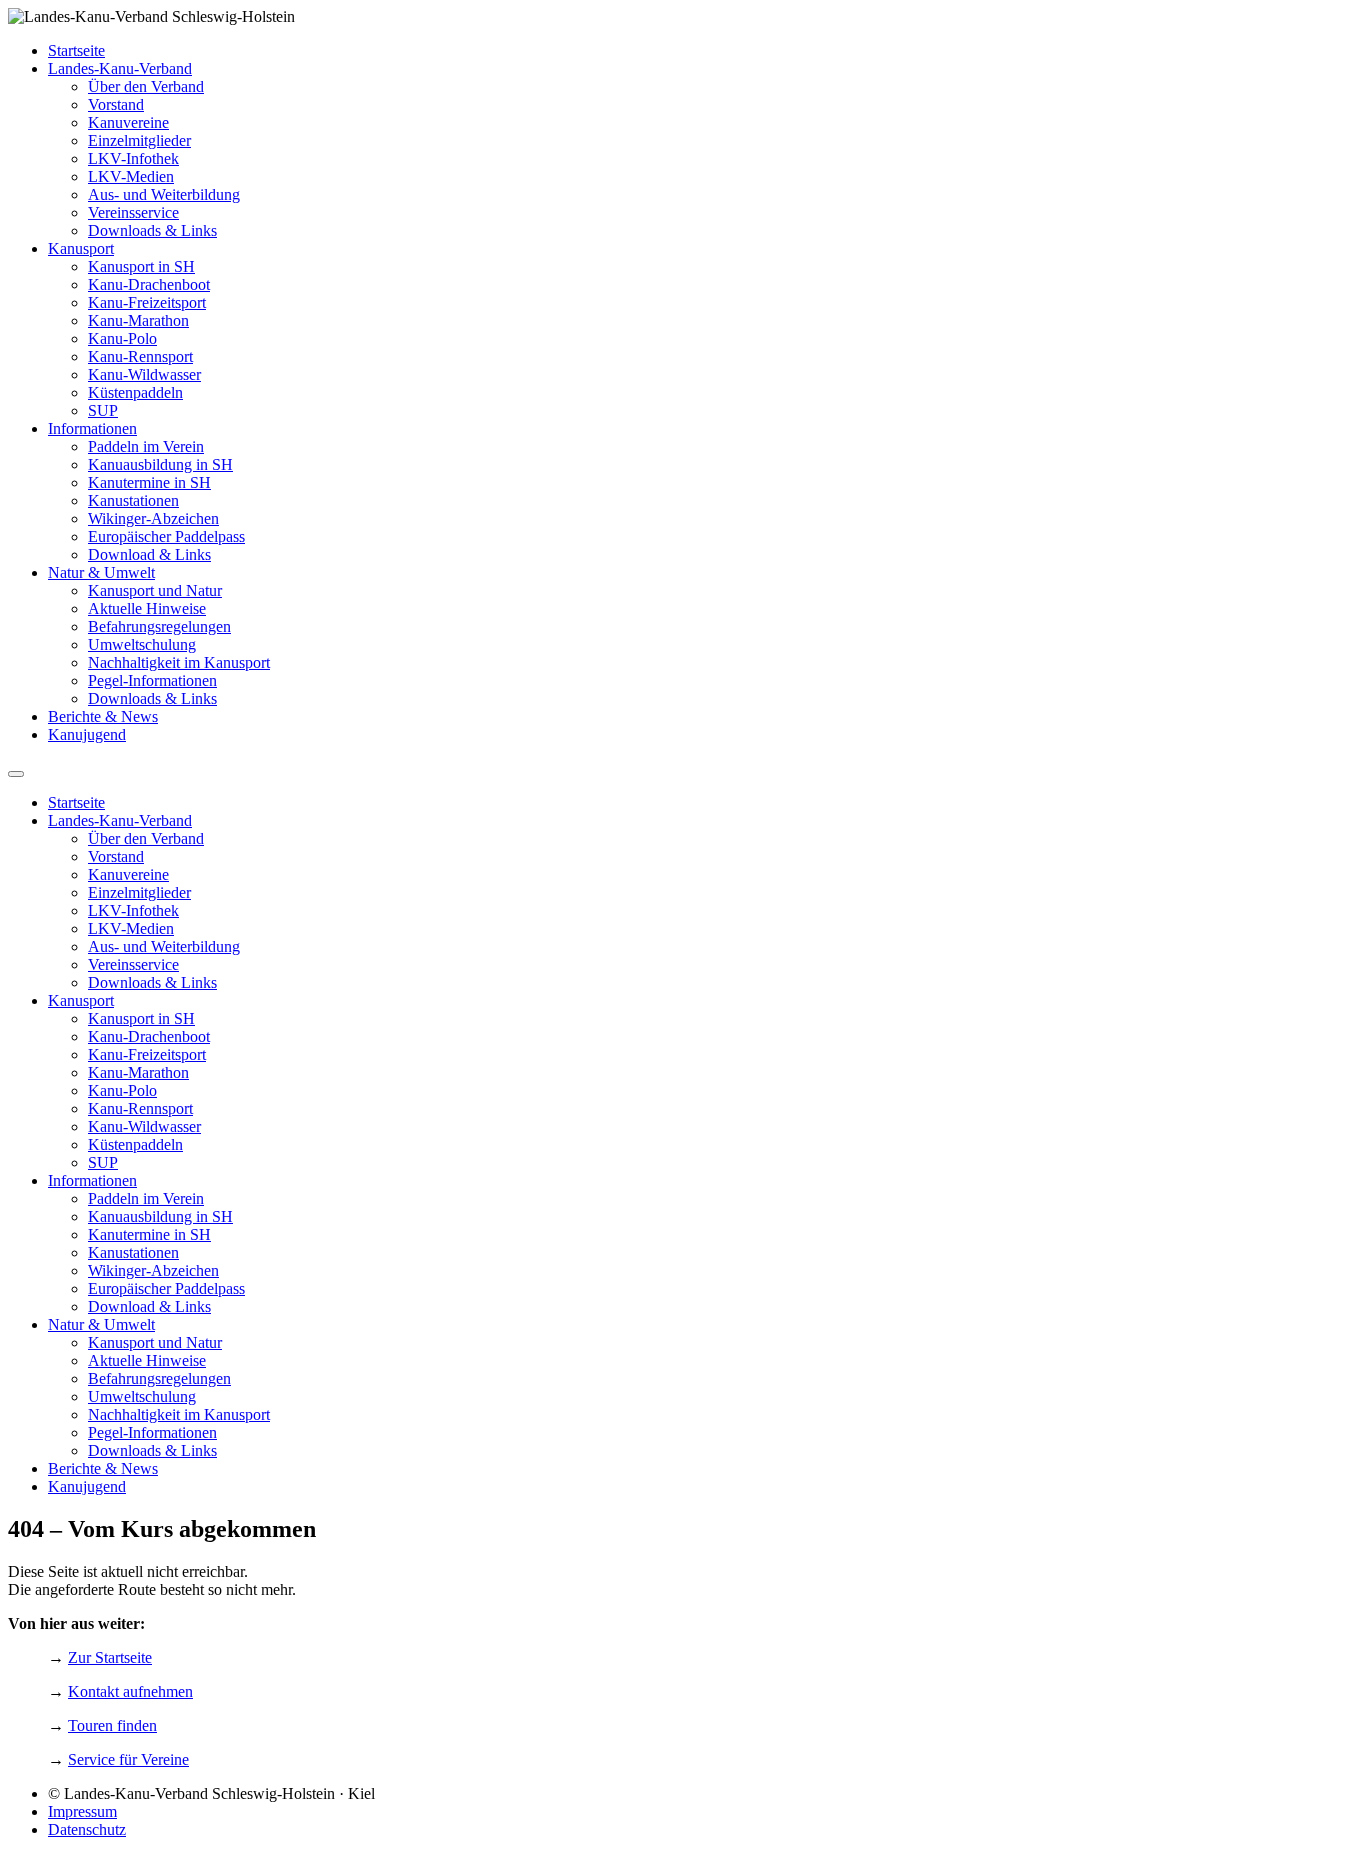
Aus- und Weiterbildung (164, 194)
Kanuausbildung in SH (160, 464)
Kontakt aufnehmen (130, 1691)
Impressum (82, 1811)
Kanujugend (87, 734)
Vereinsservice (133, 212)
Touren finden (112, 1725)
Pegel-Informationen (152, 680)
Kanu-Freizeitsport (147, 302)
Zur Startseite (110, 1657)
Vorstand (116, 104)
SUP (103, 410)
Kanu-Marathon (138, 320)
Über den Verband (146, 86)
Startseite (76, 50)
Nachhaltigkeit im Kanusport (179, 662)
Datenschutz (87, 1829)
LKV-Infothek (133, 158)
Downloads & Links (152, 230)
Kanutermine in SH (149, 482)
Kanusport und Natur (155, 590)
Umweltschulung (142, 644)
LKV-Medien (131, 176)
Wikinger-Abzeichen (153, 518)
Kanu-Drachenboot (149, 284)
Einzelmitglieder (139, 140)
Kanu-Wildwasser (144, 374)
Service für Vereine (128, 1759)
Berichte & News (103, 716)
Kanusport (81, 248)
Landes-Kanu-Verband (120, 68)
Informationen (92, 428)
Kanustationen (133, 500)
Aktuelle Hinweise (147, 608)
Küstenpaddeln (135, 392)
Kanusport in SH (141, 266)
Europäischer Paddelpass (166, 536)
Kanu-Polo (122, 338)
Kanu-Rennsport (140, 356)
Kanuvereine (128, 122)
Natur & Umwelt (101, 572)
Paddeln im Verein (146, 446)
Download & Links (149, 554)
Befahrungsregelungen (159, 626)
